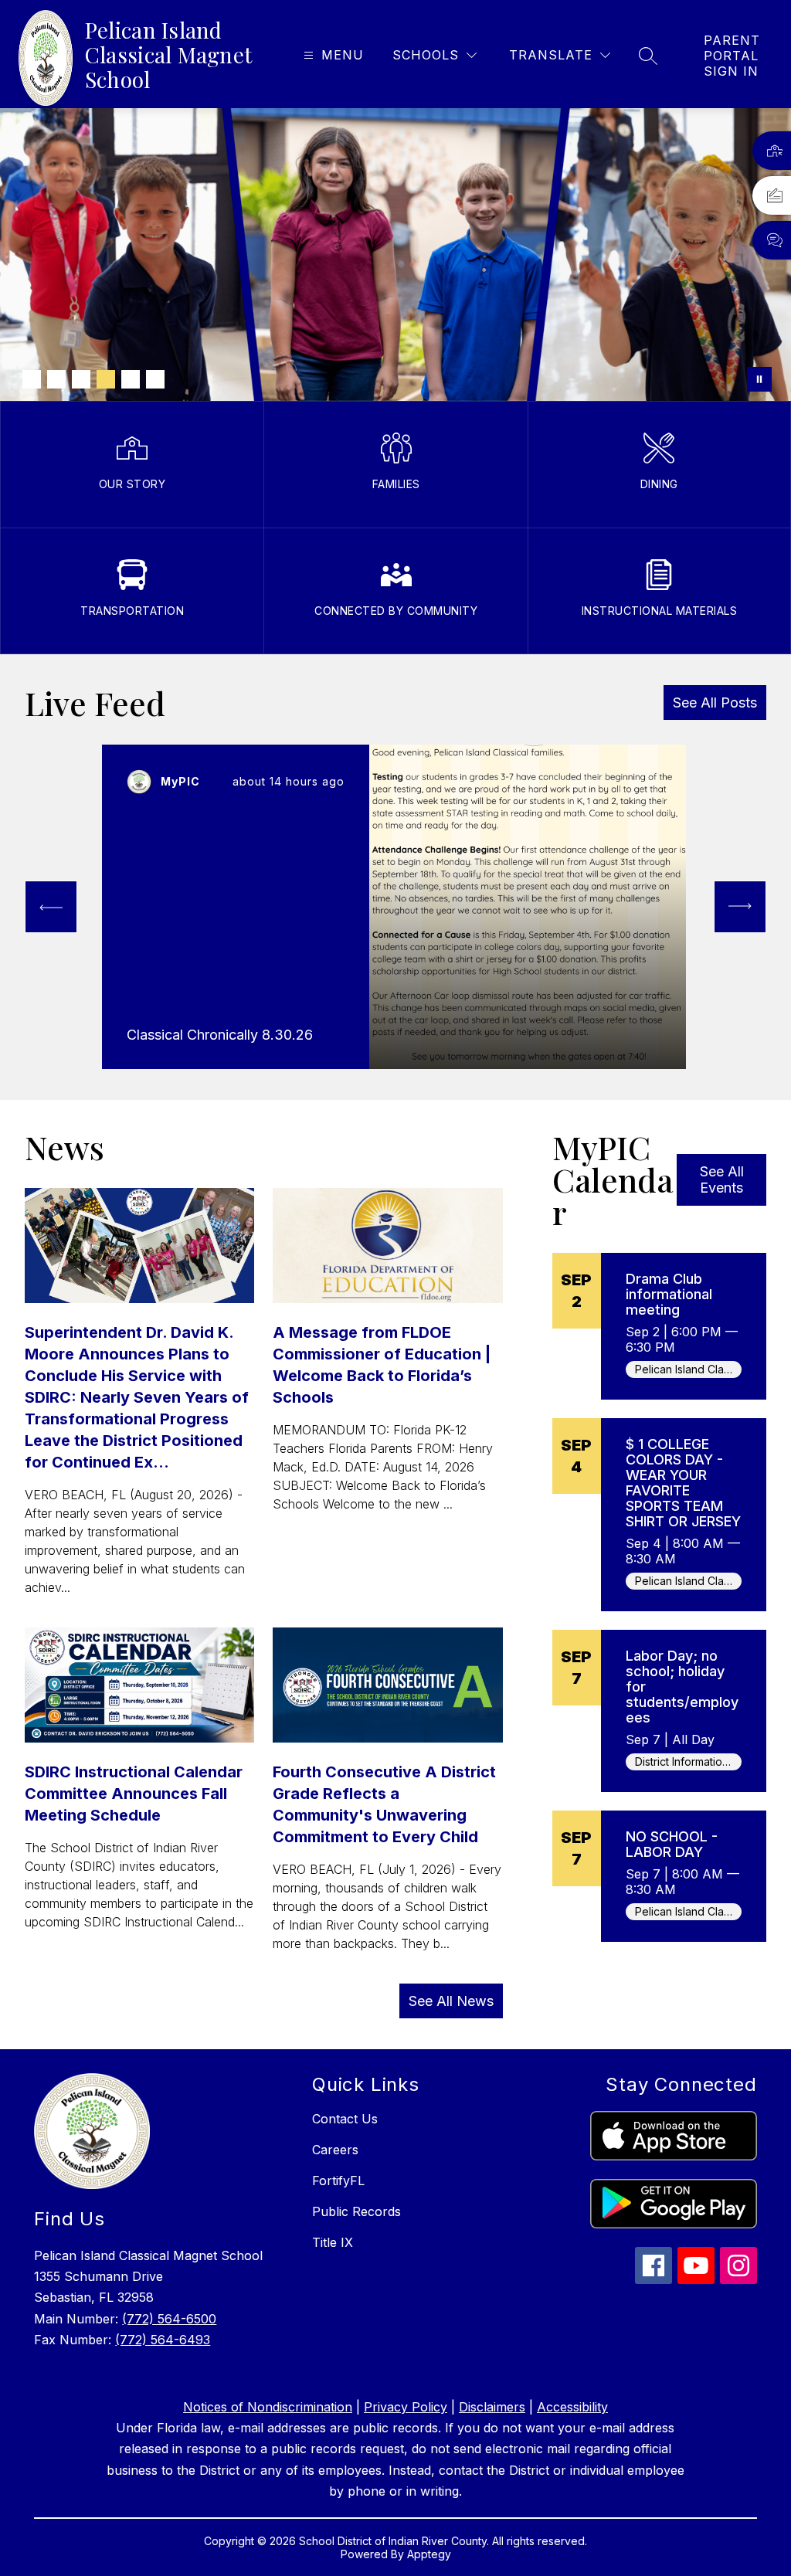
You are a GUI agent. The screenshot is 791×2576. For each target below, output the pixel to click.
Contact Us (345, 2119)
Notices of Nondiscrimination (268, 2407)
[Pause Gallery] (759, 379)
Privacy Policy (406, 2407)
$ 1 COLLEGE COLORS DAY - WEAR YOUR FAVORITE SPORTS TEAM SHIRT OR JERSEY (683, 1483)
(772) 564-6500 (169, 2319)
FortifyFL (338, 2181)
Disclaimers (492, 2407)
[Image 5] (131, 379)
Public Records (356, 2211)
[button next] (740, 907)
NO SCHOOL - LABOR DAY (672, 1844)
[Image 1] (32, 379)
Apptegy (429, 2554)
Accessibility (572, 2407)
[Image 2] (56, 379)
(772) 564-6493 (163, 2340)
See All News (451, 2001)
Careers (335, 2150)
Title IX (333, 2242)
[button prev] (51, 907)
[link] (732, 56)
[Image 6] (155, 379)
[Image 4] (106, 379)
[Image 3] (81, 379)
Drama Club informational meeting (669, 1294)
